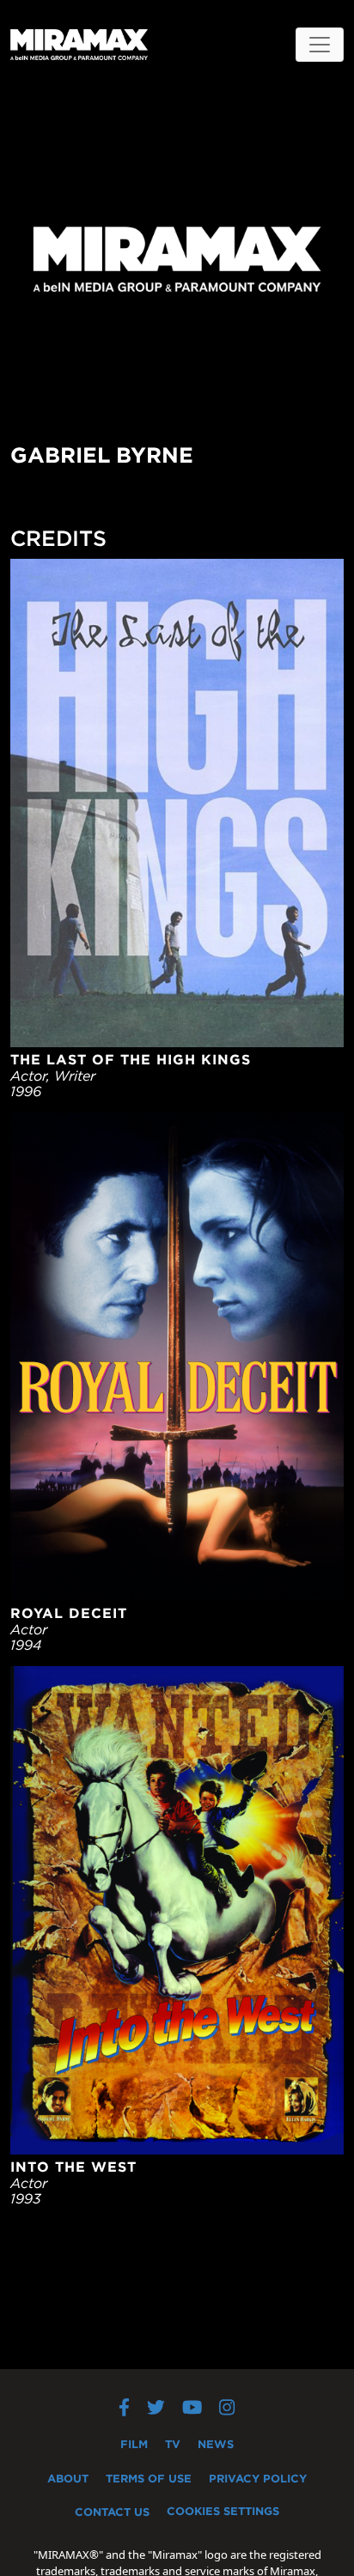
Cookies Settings (223, 2511)
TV (173, 2444)
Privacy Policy (258, 2478)
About (68, 2478)
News (216, 2444)
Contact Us (112, 2512)
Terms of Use (149, 2478)
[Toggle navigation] (320, 45)
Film (134, 2444)
